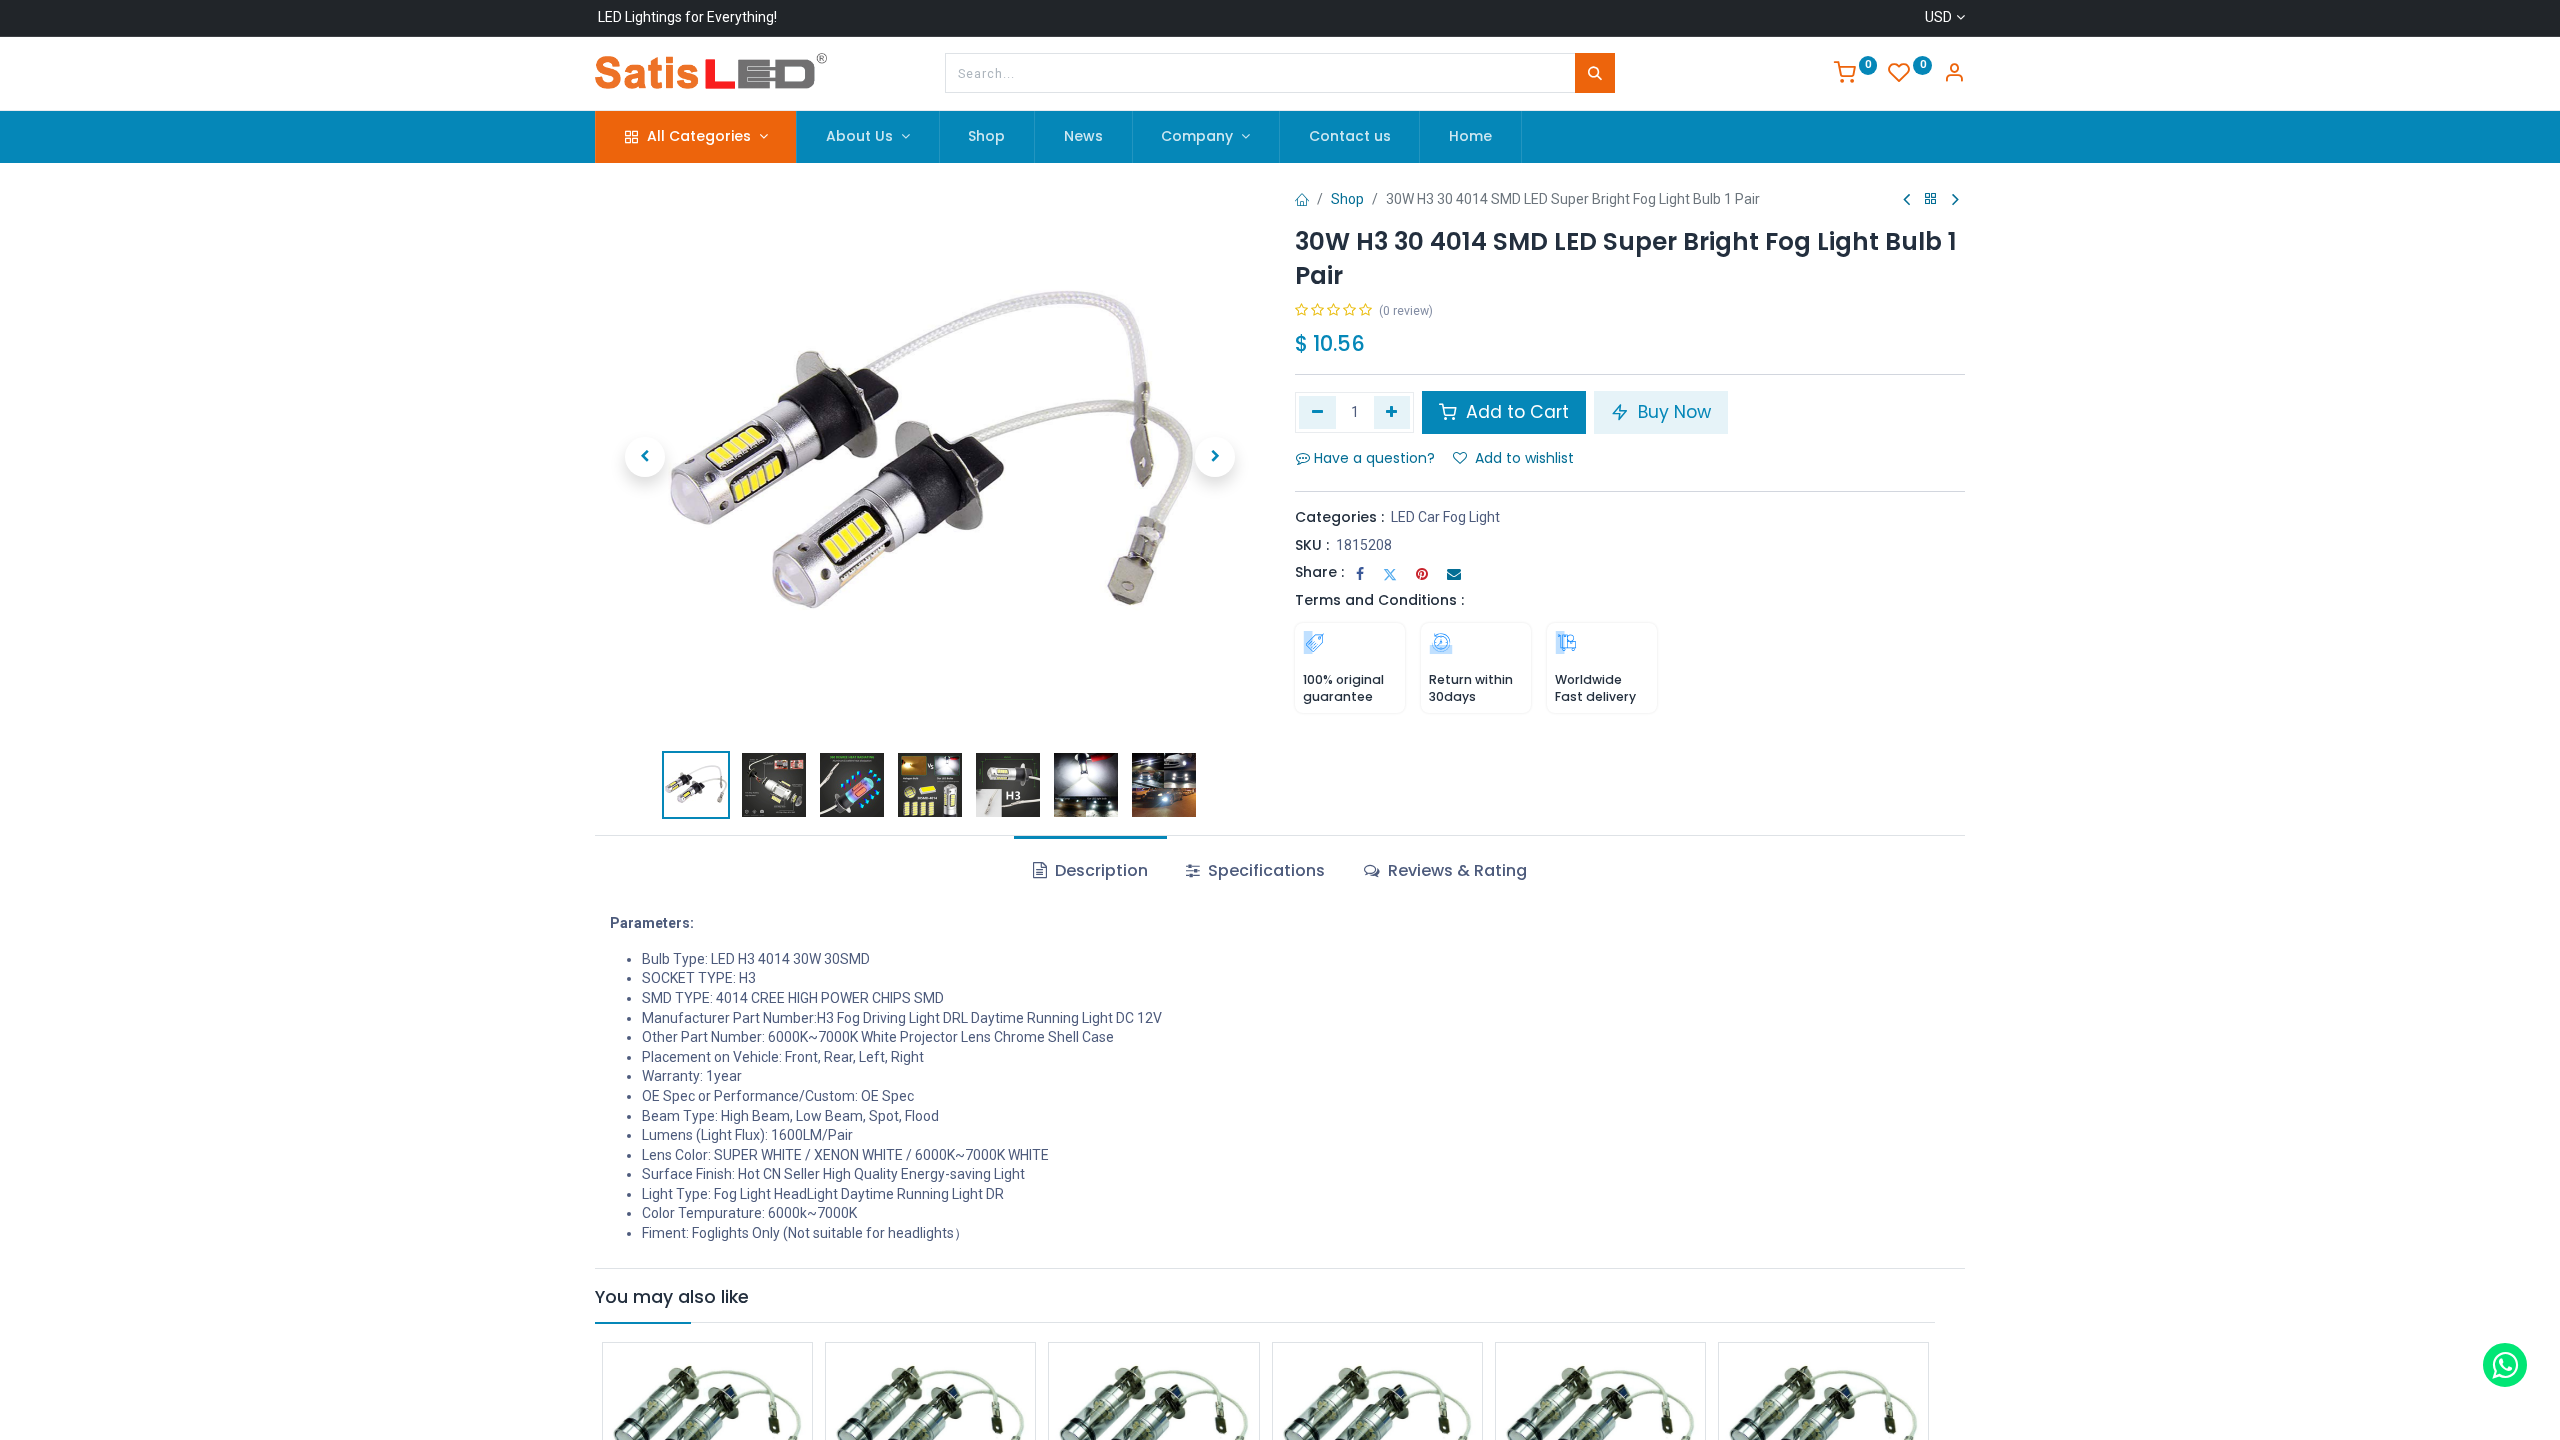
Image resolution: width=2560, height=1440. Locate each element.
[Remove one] (1317, 412)
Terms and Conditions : (1379, 600)
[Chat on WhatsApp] (2505, 1365)
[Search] (1595, 73)
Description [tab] (1099, 870)
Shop (1347, 199)
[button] (645, 457)
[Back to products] (1931, 199)
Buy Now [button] (1672, 412)
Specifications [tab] (1264, 870)
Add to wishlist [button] (1524, 458)
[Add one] (1392, 412)
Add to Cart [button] (1515, 412)
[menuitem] (987, 137)
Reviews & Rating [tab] (1455, 870)
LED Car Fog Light (1445, 517)
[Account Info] (1954, 75)
